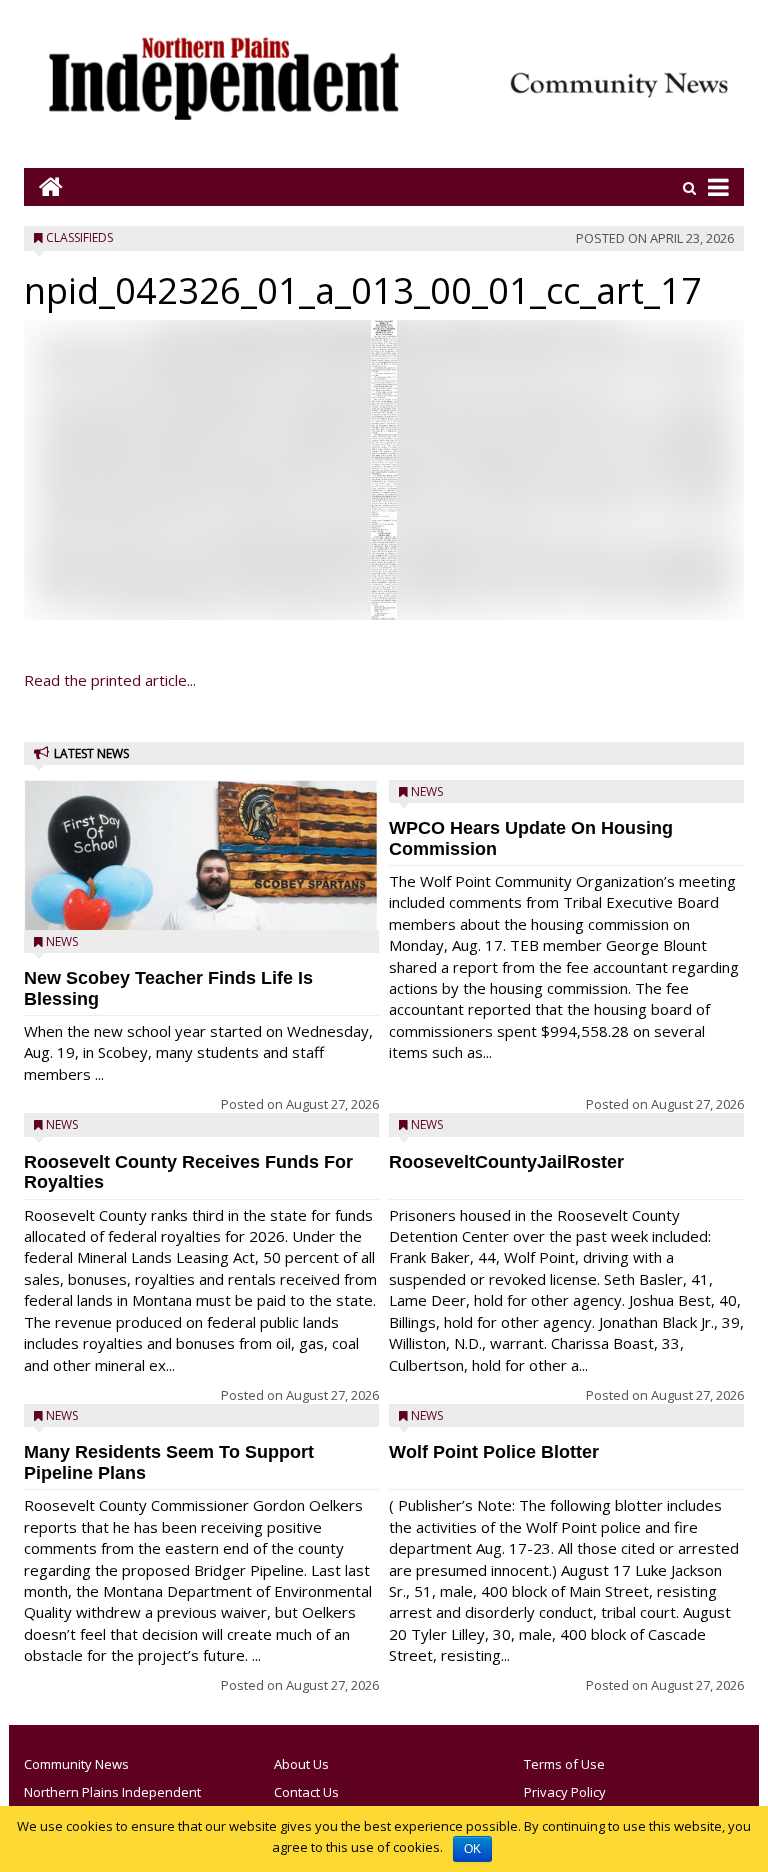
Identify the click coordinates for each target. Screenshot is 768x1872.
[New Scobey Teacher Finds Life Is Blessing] (201, 901)
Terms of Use (564, 1764)
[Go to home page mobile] (43, 186)
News (62, 941)
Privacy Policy (565, 1792)
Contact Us (306, 1792)
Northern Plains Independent (112, 1792)
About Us (301, 1764)
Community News (76, 1764)
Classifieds (79, 237)
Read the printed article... (110, 680)
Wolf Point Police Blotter (494, 1452)
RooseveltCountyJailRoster (506, 1162)
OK (472, 1849)
